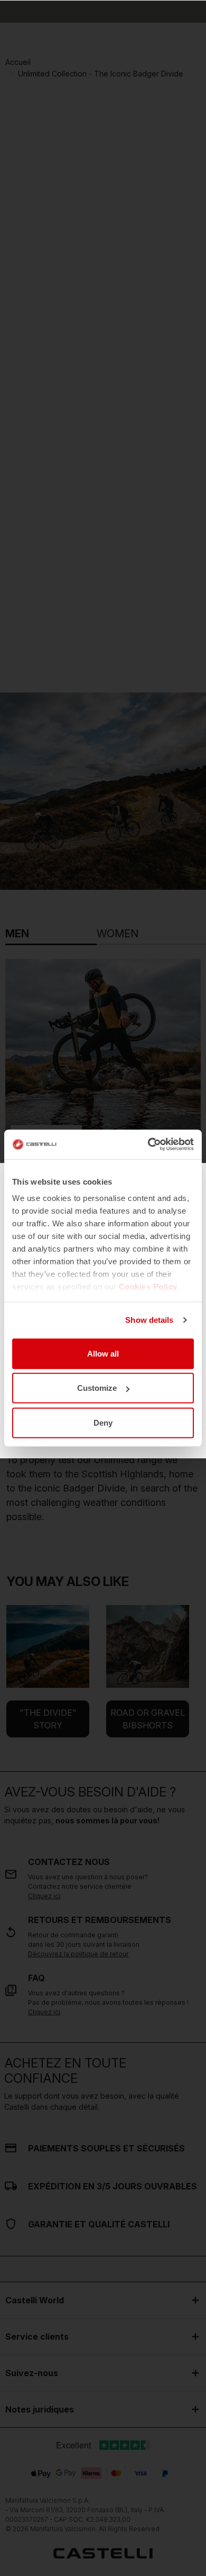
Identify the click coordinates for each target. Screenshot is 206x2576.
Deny (103, 1422)
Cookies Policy (148, 1287)
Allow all (103, 1353)
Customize (97, 1388)
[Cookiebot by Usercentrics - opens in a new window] (148, 1145)
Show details (149, 1320)
